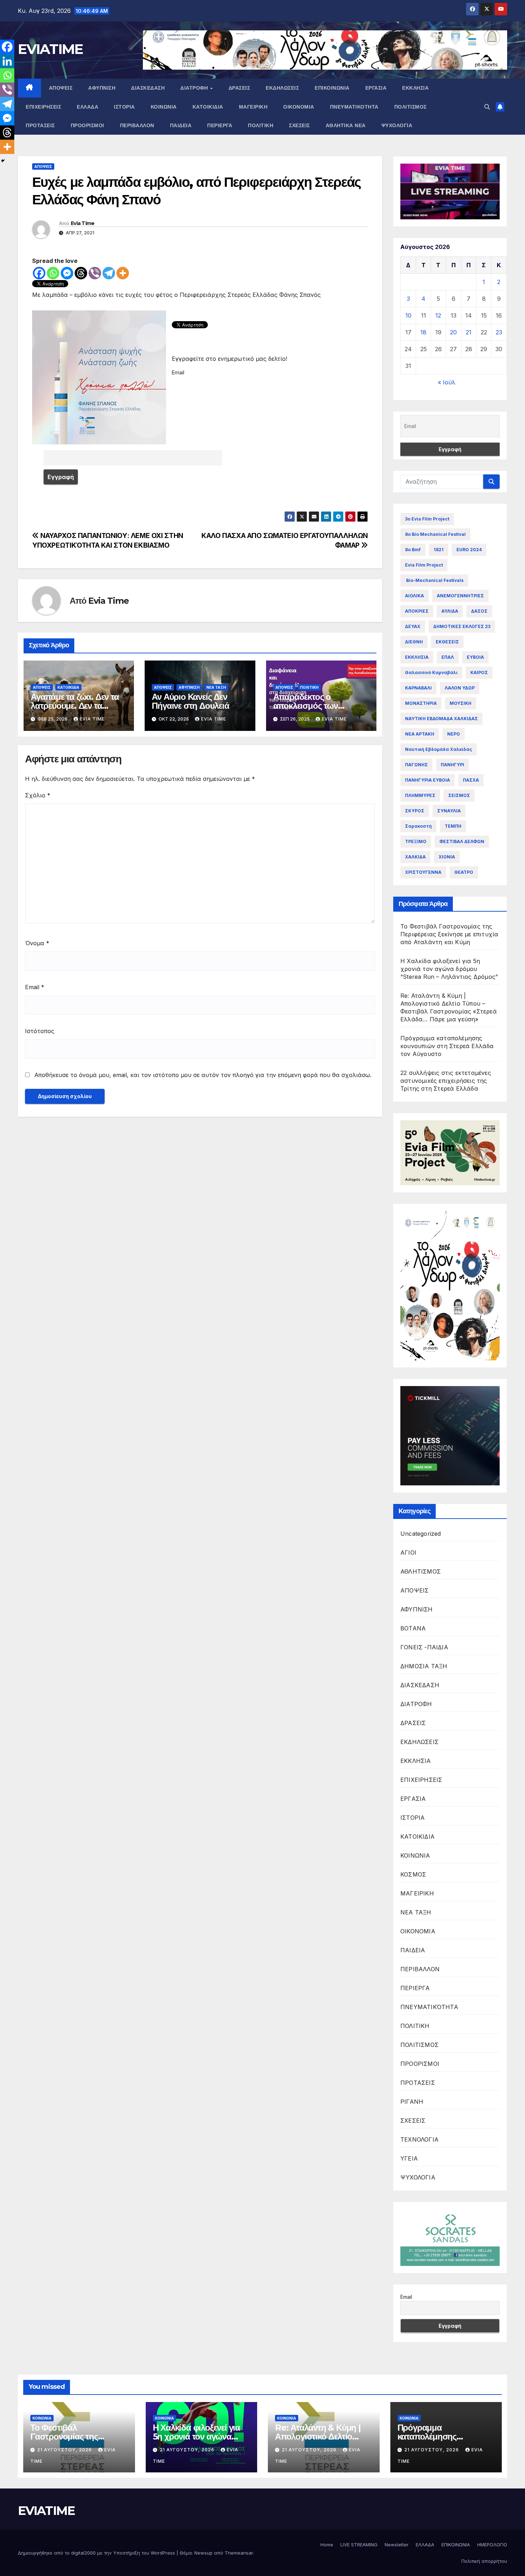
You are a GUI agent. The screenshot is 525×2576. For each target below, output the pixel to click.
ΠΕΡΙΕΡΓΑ (220, 125)
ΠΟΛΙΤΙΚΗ (261, 125)
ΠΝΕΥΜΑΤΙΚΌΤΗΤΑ (354, 107)
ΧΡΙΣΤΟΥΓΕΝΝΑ (423, 872)
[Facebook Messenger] (67, 273)
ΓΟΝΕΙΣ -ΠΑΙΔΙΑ (424, 1647)
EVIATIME (50, 49)
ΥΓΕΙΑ (409, 2158)
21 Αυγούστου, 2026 (65, 2450)
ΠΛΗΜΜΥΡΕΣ (420, 795)
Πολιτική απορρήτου (484, 2561)
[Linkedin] (7, 61)
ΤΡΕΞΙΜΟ (416, 841)
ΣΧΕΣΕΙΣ (299, 125)
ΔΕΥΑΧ (413, 626)
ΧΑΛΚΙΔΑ (415, 857)
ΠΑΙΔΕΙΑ (181, 125)
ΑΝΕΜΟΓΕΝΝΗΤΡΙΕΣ (460, 596)
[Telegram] (109, 273)
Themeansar (239, 2553)
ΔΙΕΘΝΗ (414, 642)
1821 (439, 550)
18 (423, 332)
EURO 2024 (469, 550)
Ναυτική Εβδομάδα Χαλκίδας (439, 749)
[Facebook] (39, 273)
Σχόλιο (38, 795)
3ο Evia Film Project (427, 519)
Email (35, 987)
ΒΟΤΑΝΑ (413, 1628)
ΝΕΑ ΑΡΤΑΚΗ (420, 734)
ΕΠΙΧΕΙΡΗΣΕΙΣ (43, 107)
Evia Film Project (424, 565)
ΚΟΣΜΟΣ (413, 1874)
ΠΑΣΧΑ (471, 780)
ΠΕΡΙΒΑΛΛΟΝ (137, 125)
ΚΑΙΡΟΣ (479, 672)
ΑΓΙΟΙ (408, 1553)
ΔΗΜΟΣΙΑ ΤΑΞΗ (424, 1666)
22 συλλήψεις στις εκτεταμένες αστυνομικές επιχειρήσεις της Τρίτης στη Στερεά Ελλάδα (446, 1081)
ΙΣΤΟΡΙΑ (124, 107)
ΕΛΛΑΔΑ (87, 107)
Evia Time (83, 223)
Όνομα (37, 943)
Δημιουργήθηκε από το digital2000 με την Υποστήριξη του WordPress (97, 2553)
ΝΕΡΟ (454, 734)
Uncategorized (421, 1534)
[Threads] (81, 273)
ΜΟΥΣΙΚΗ (461, 703)
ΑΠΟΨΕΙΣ (61, 88)
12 (438, 315)
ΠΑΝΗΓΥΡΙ (452, 765)
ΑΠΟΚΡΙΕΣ (417, 611)
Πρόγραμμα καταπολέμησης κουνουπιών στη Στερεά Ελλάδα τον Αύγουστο (447, 1046)
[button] (487, 107)
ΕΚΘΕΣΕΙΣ (447, 642)
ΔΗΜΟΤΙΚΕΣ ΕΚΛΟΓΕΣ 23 (462, 626)
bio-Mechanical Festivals (434, 580)
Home (327, 2545)
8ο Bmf (413, 550)
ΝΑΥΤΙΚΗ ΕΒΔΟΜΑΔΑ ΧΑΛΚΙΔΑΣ (441, 719)
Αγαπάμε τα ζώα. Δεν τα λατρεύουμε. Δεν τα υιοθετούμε (75, 706)
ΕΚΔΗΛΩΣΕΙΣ (282, 88)
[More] (123, 273)
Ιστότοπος (40, 1031)
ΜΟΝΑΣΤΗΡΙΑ (421, 703)
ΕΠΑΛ (448, 657)
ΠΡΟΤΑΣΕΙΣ (40, 125)
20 (453, 332)
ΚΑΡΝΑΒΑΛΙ (418, 688)
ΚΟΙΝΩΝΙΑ (164, 107)
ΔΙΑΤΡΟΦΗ (195, 88)
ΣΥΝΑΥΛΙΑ (449, 811)
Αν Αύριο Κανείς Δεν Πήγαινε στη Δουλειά (190, 701)
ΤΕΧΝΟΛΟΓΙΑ (419, 2139)
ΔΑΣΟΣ (479, 611)
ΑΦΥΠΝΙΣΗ (102, 88)
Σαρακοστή (418, 826)
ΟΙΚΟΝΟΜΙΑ (299, 107)
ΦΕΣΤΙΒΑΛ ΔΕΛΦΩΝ (462, 841)
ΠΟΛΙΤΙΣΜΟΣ (411, 107)
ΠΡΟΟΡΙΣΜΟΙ (87, 125)
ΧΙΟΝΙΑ (447, 857)
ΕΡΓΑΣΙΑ (376, 88)
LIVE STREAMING (359, 2545)
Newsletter (397, 2545)
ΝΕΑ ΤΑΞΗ (216, 687)
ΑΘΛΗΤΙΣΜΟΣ (421, 1571)
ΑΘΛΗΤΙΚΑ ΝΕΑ (346, 125)
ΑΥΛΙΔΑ (450, 611)
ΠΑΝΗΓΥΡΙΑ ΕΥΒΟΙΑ (427, 780)
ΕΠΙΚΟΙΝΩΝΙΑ (332, 88)
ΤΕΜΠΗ (453, 826)
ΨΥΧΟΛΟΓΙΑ (397, 125)
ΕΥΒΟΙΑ (475, 657)
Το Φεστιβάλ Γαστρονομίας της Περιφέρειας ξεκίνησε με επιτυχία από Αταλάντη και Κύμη (449, 934)
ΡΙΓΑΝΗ (412, 2102)
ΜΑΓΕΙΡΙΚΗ (253, 107)
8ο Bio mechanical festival (435, 534)
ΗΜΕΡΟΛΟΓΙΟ (492, 2545)
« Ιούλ (447, 382)
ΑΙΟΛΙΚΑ (414, 596)
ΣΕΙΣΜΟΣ (459, 795)
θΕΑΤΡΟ (464, 872)
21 (469, 332)
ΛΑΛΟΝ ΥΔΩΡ (460, 688)
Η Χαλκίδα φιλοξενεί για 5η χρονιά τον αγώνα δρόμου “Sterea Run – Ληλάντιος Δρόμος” (449, 969)
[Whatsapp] (53, 273)
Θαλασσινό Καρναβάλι (431, 672)
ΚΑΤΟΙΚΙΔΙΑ (208, 107)
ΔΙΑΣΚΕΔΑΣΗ (148, 88)
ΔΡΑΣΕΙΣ (239, 88)
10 (408, 315)
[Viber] (95, 273)
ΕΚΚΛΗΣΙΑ (415, 88)
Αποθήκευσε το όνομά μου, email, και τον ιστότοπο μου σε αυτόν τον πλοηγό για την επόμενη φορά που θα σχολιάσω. (203, 1075)
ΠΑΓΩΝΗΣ (416, 765)
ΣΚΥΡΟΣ (415, 811)
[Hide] (3, 161)
